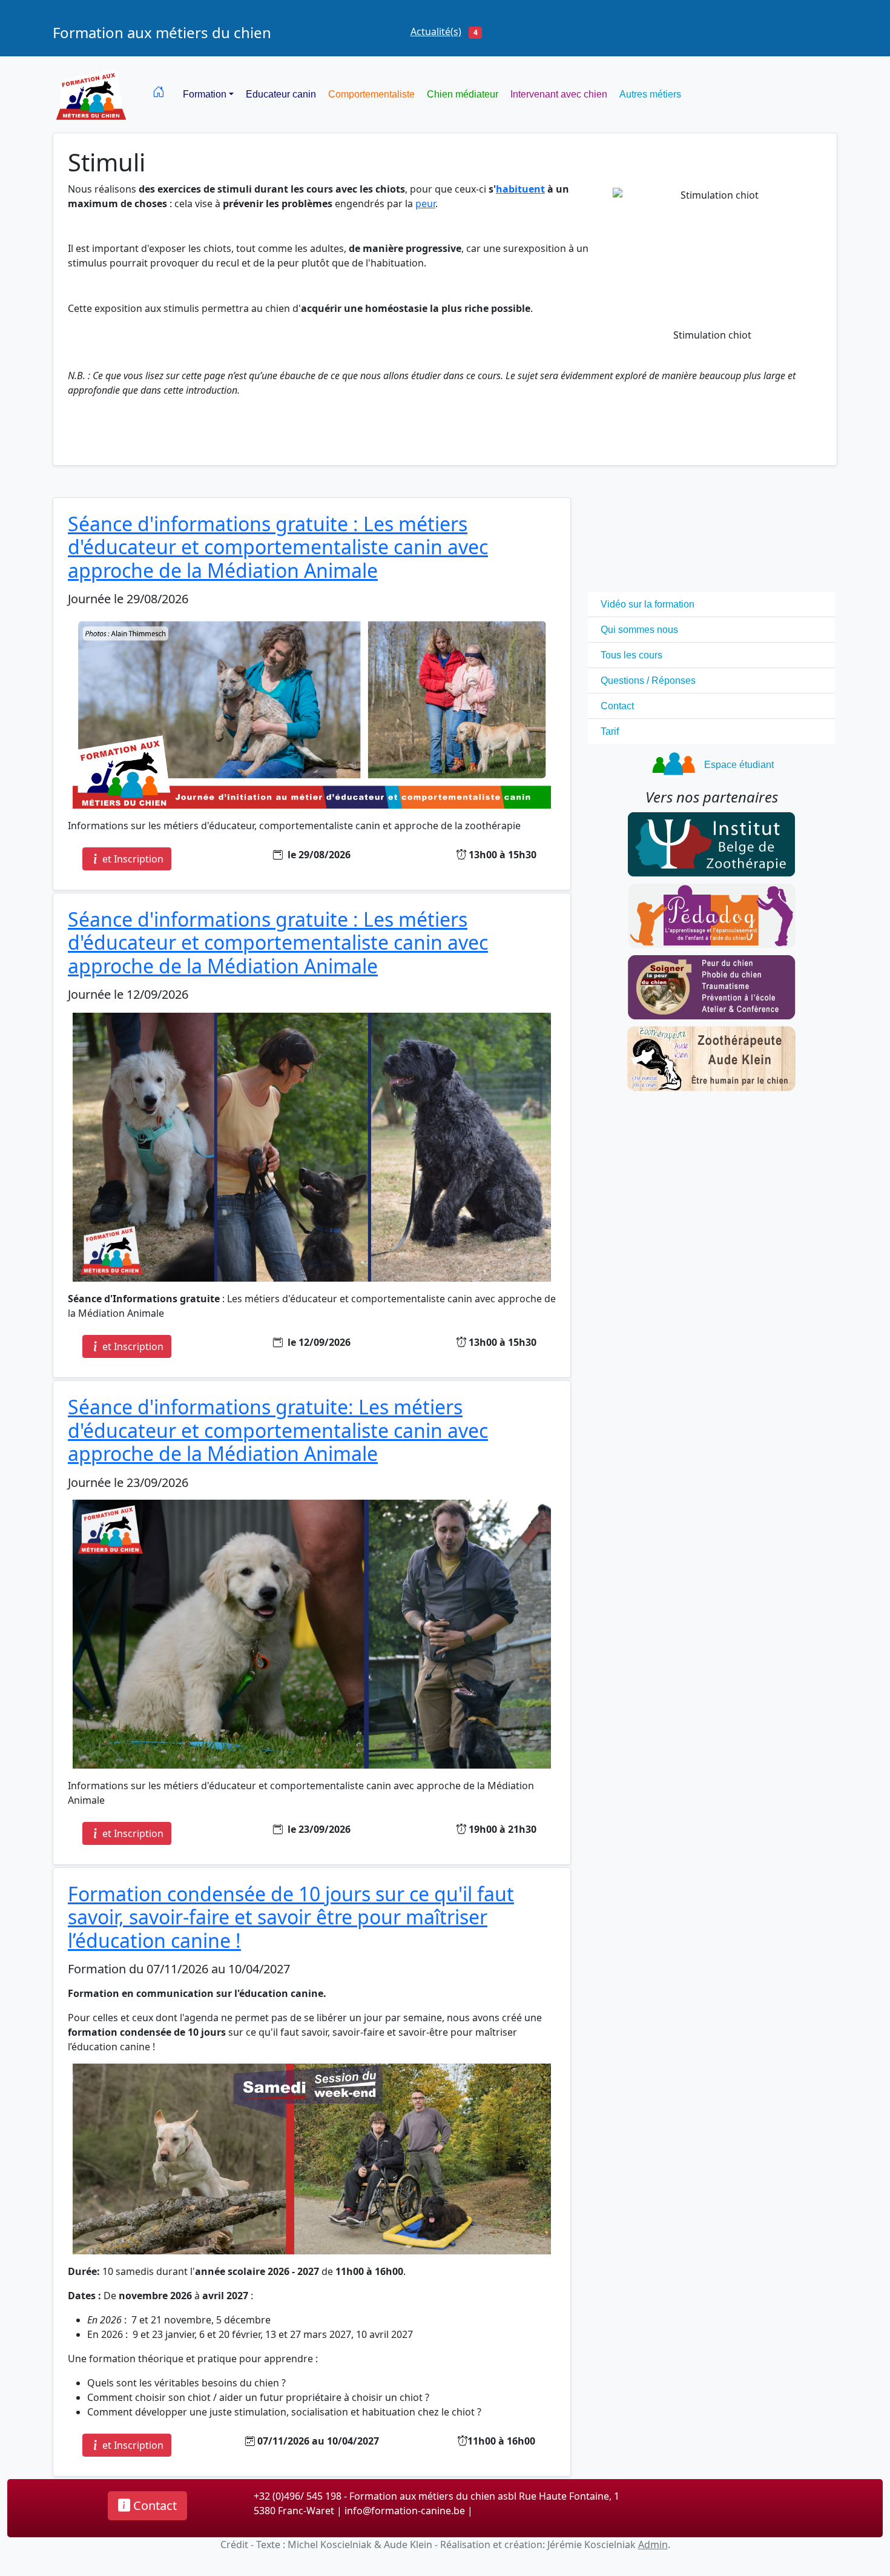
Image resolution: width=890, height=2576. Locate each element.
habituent (520, 189)
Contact (617, 706)
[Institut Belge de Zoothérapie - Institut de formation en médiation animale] (711, 843)
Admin (653, 2545)
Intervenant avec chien (559, 94)
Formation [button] (205, 94)
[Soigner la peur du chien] (711, 986)
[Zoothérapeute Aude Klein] (711, 1058)
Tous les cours (631, 655)
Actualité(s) (436, 31)
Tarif (610, 731)
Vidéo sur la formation (648, 604)
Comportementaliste (371, 94)
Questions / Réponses (648, 680)
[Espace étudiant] (674, 761)
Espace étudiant (739, 765)
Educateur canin (281, 94)
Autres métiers (650, 94)
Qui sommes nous (639, 630)
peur (425, 204)
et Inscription (132, 859)
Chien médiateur (463, 94)
